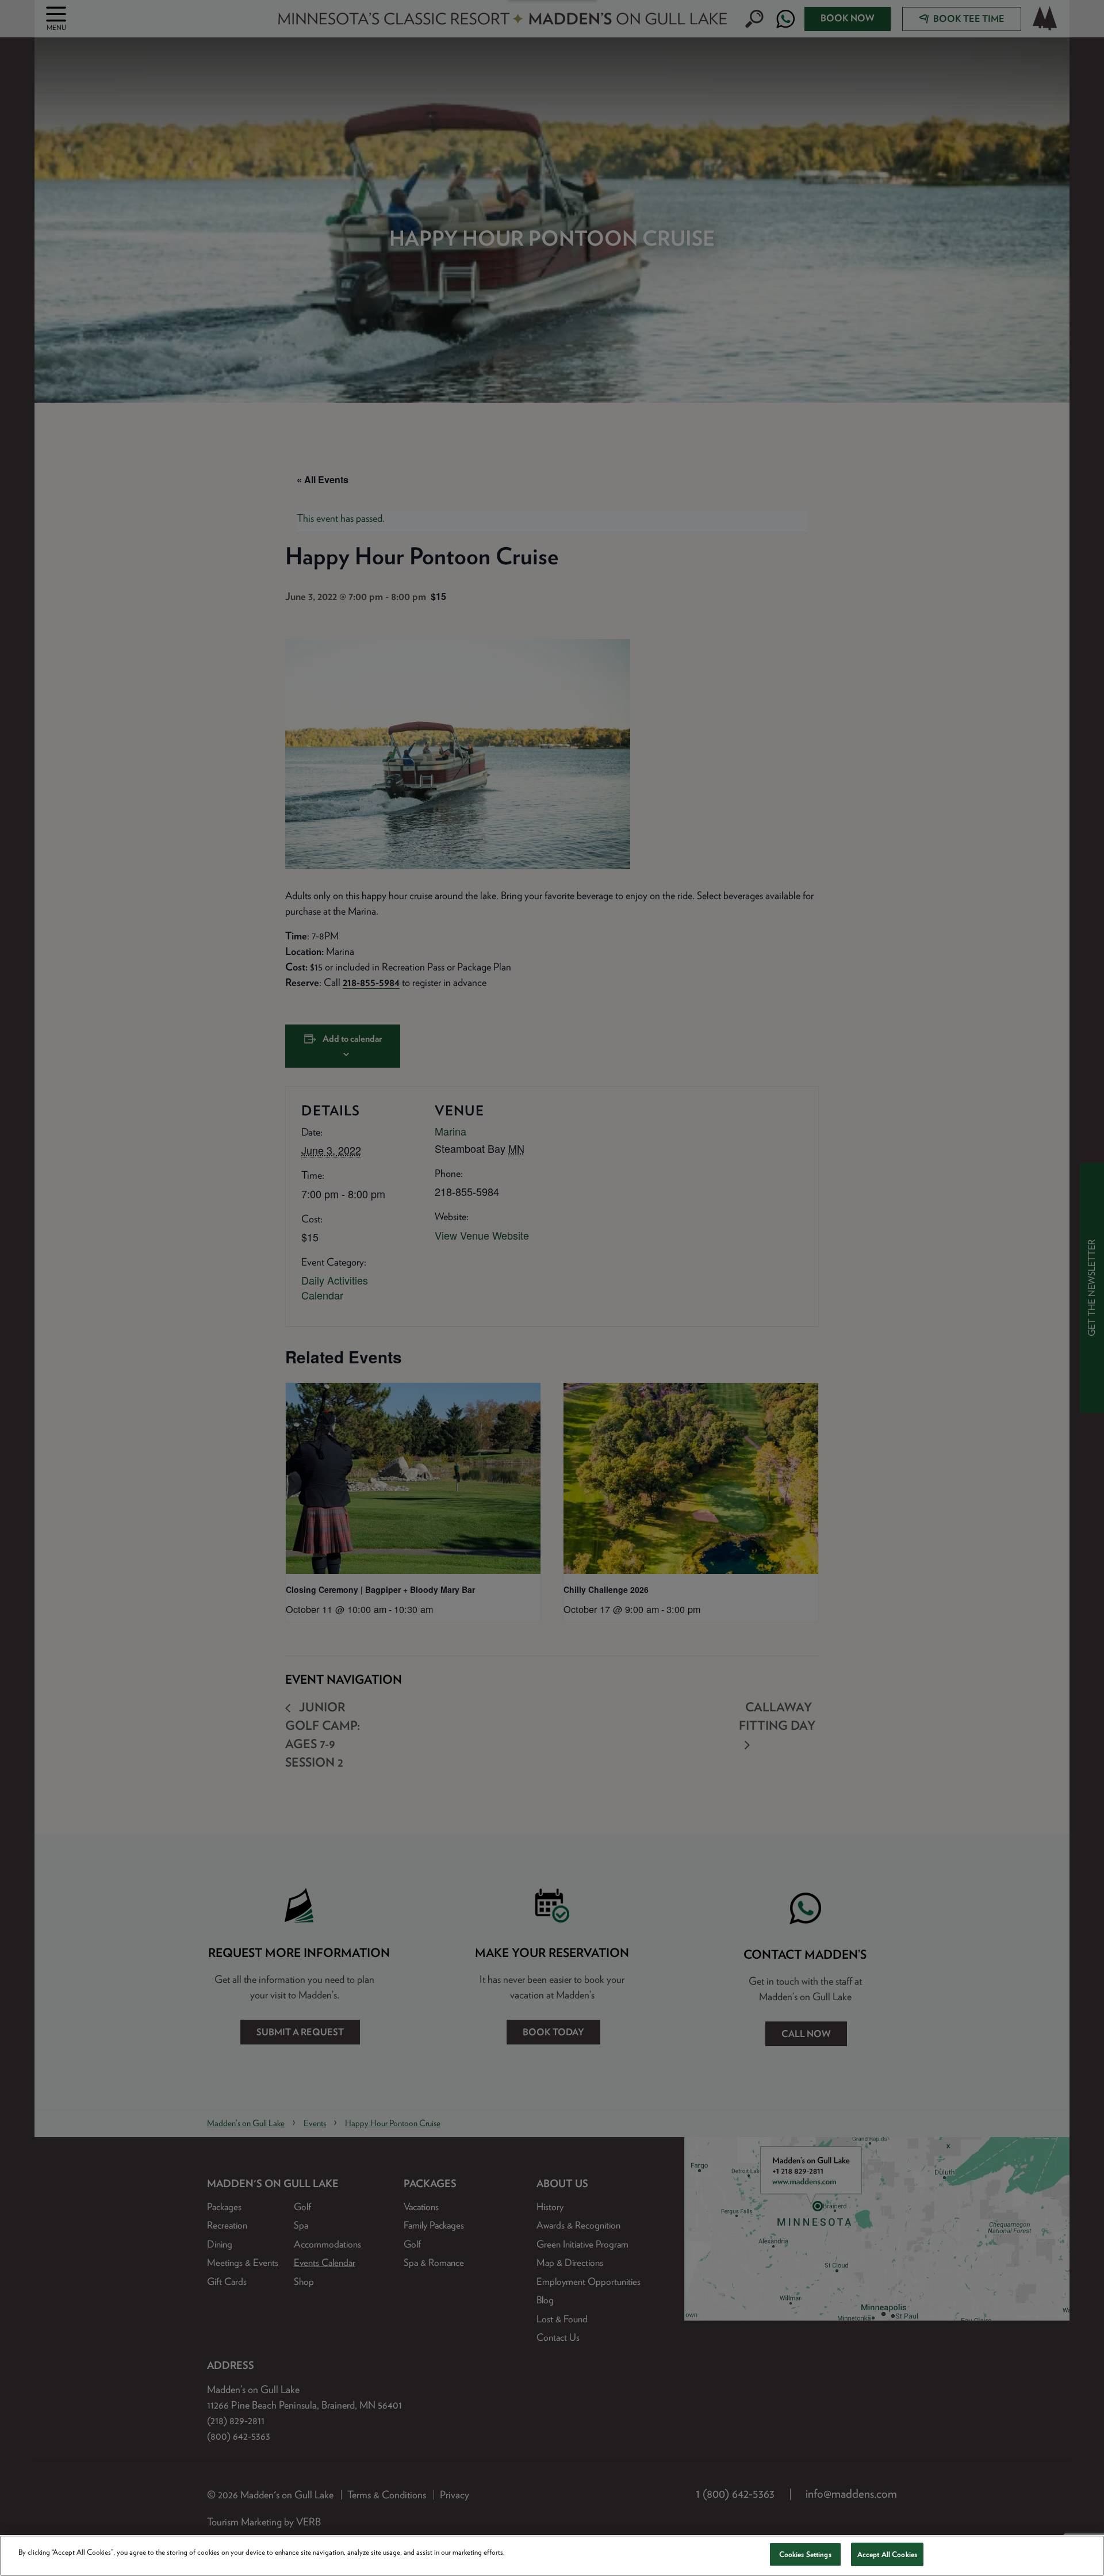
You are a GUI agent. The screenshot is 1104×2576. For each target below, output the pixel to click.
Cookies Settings (805, 2554)
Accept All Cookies (887, 2554)
